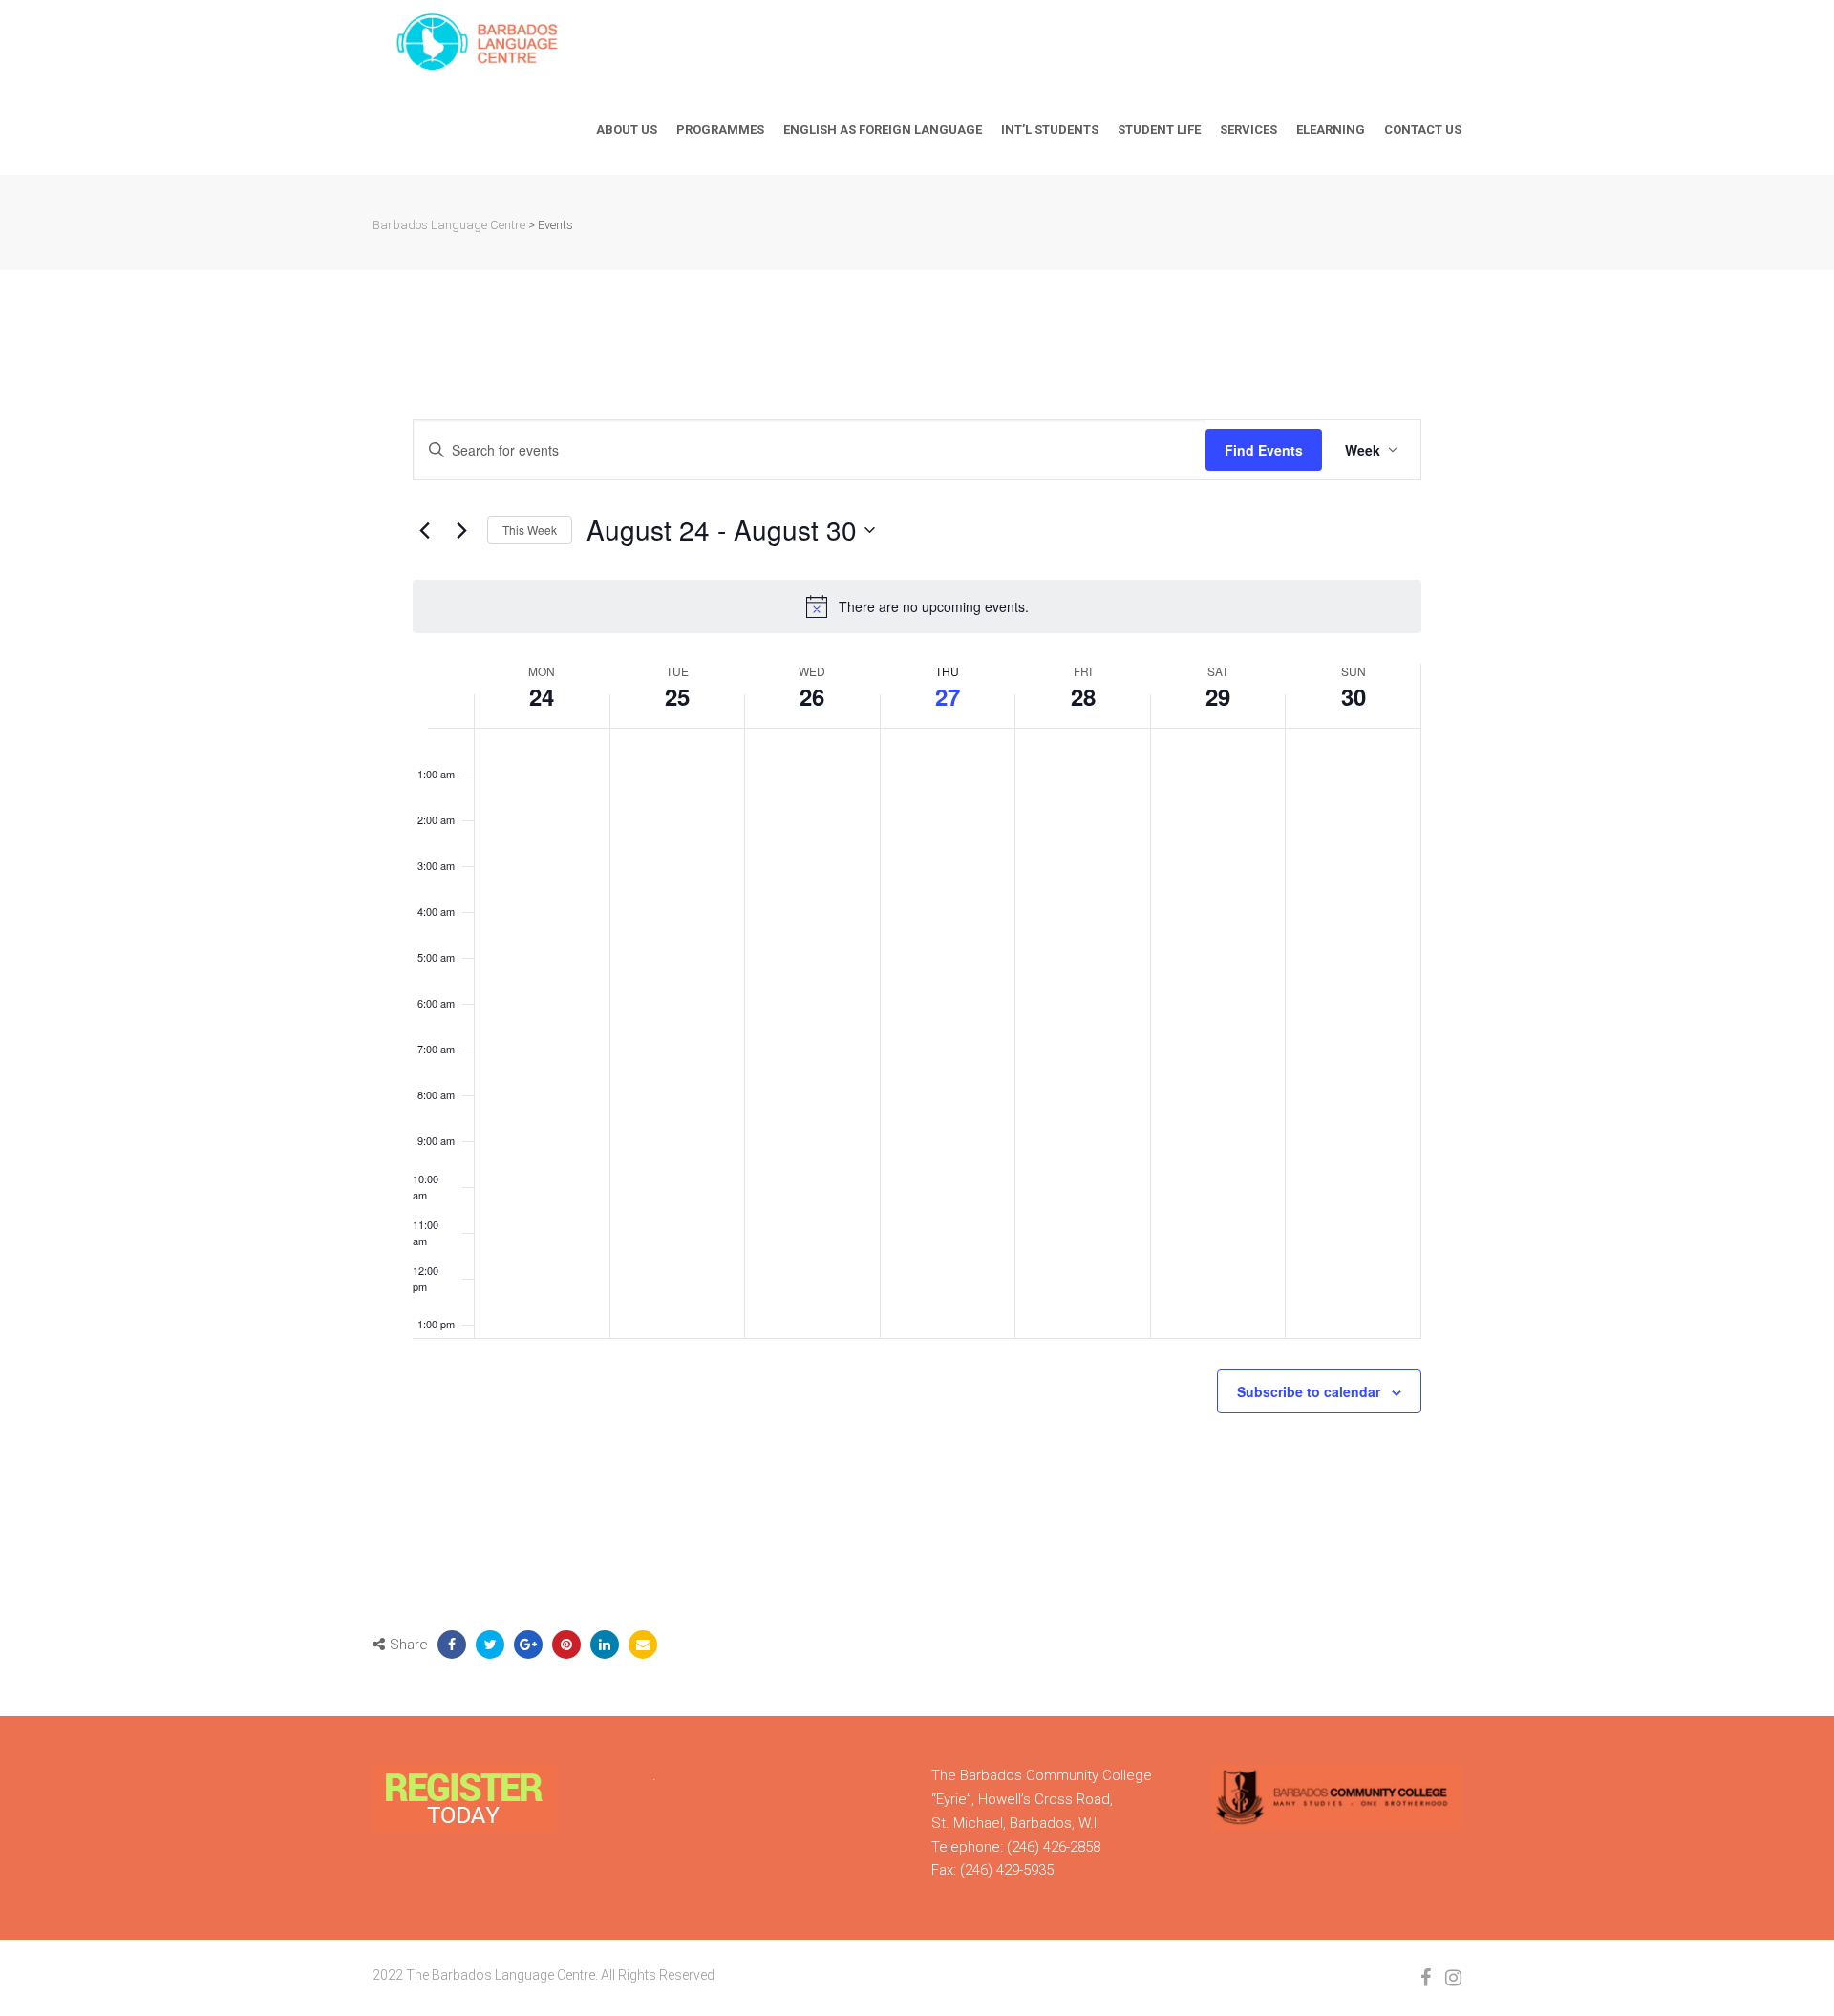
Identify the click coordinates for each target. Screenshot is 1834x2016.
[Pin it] (566, 1645)
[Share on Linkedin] (605, 1645)
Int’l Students (1050, 129)
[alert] (917, 606)
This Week (530, 530)
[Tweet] (490, 1645)
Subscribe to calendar (1309, 1391)
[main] (917, 963)
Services (1248, 129)
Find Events (1264, 450)
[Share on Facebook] (452, 1645)
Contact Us (1423, 129)
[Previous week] (424, 530)
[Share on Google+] (528, 1645)
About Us (627, 129)
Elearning (1331, 129)
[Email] (643, 1645)
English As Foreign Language (883, 129)
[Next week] (461, 530)
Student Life (1159, 129)
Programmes (720, 129)
